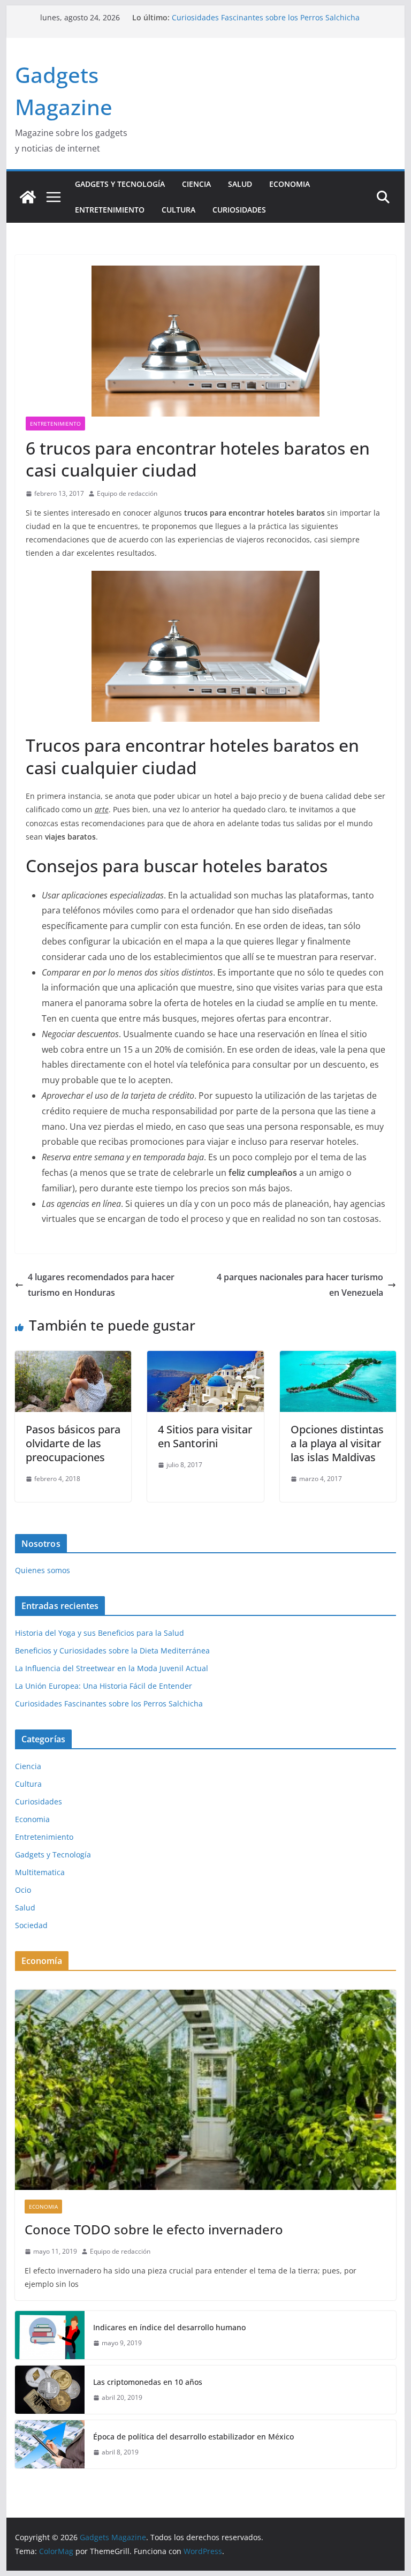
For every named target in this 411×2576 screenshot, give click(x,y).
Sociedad (31, 1925)
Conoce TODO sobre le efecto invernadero (154, 2229)
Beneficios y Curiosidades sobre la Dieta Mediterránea (112, 1650)
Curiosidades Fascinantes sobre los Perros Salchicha (109, 1704)
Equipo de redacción (127, 493)
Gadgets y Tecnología (120, 184)
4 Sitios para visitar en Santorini (205, 1436)
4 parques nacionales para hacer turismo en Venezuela (300, 1285)
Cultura (178, 210)
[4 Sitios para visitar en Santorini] (205, 1358)
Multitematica (40, 1872)
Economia (290, 184)
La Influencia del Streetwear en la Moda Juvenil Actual (112, 1668)
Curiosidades (239, 210)
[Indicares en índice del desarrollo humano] (50, 2335)
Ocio (23, 1890)
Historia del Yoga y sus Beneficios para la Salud (100, 1633)
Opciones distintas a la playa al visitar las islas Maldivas (337, 1443)
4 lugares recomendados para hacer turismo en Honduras (101, 1285)
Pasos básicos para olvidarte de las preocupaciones (73, 1443)
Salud (240, 184)
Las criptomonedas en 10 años (148, 2382)
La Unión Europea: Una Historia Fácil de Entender (260, 17)
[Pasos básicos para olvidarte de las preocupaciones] (73, 1358)
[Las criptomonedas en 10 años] (50, 2390)
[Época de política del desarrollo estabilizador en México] (50, 2444)
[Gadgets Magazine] (28, 197)
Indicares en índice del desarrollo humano (169, 2327)
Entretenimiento (110, 210)
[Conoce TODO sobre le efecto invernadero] (206, 2090)
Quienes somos (43, 1570)
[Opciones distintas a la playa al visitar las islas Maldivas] (338, 1358)
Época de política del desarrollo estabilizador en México (193, 2437)
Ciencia (196, 184)
